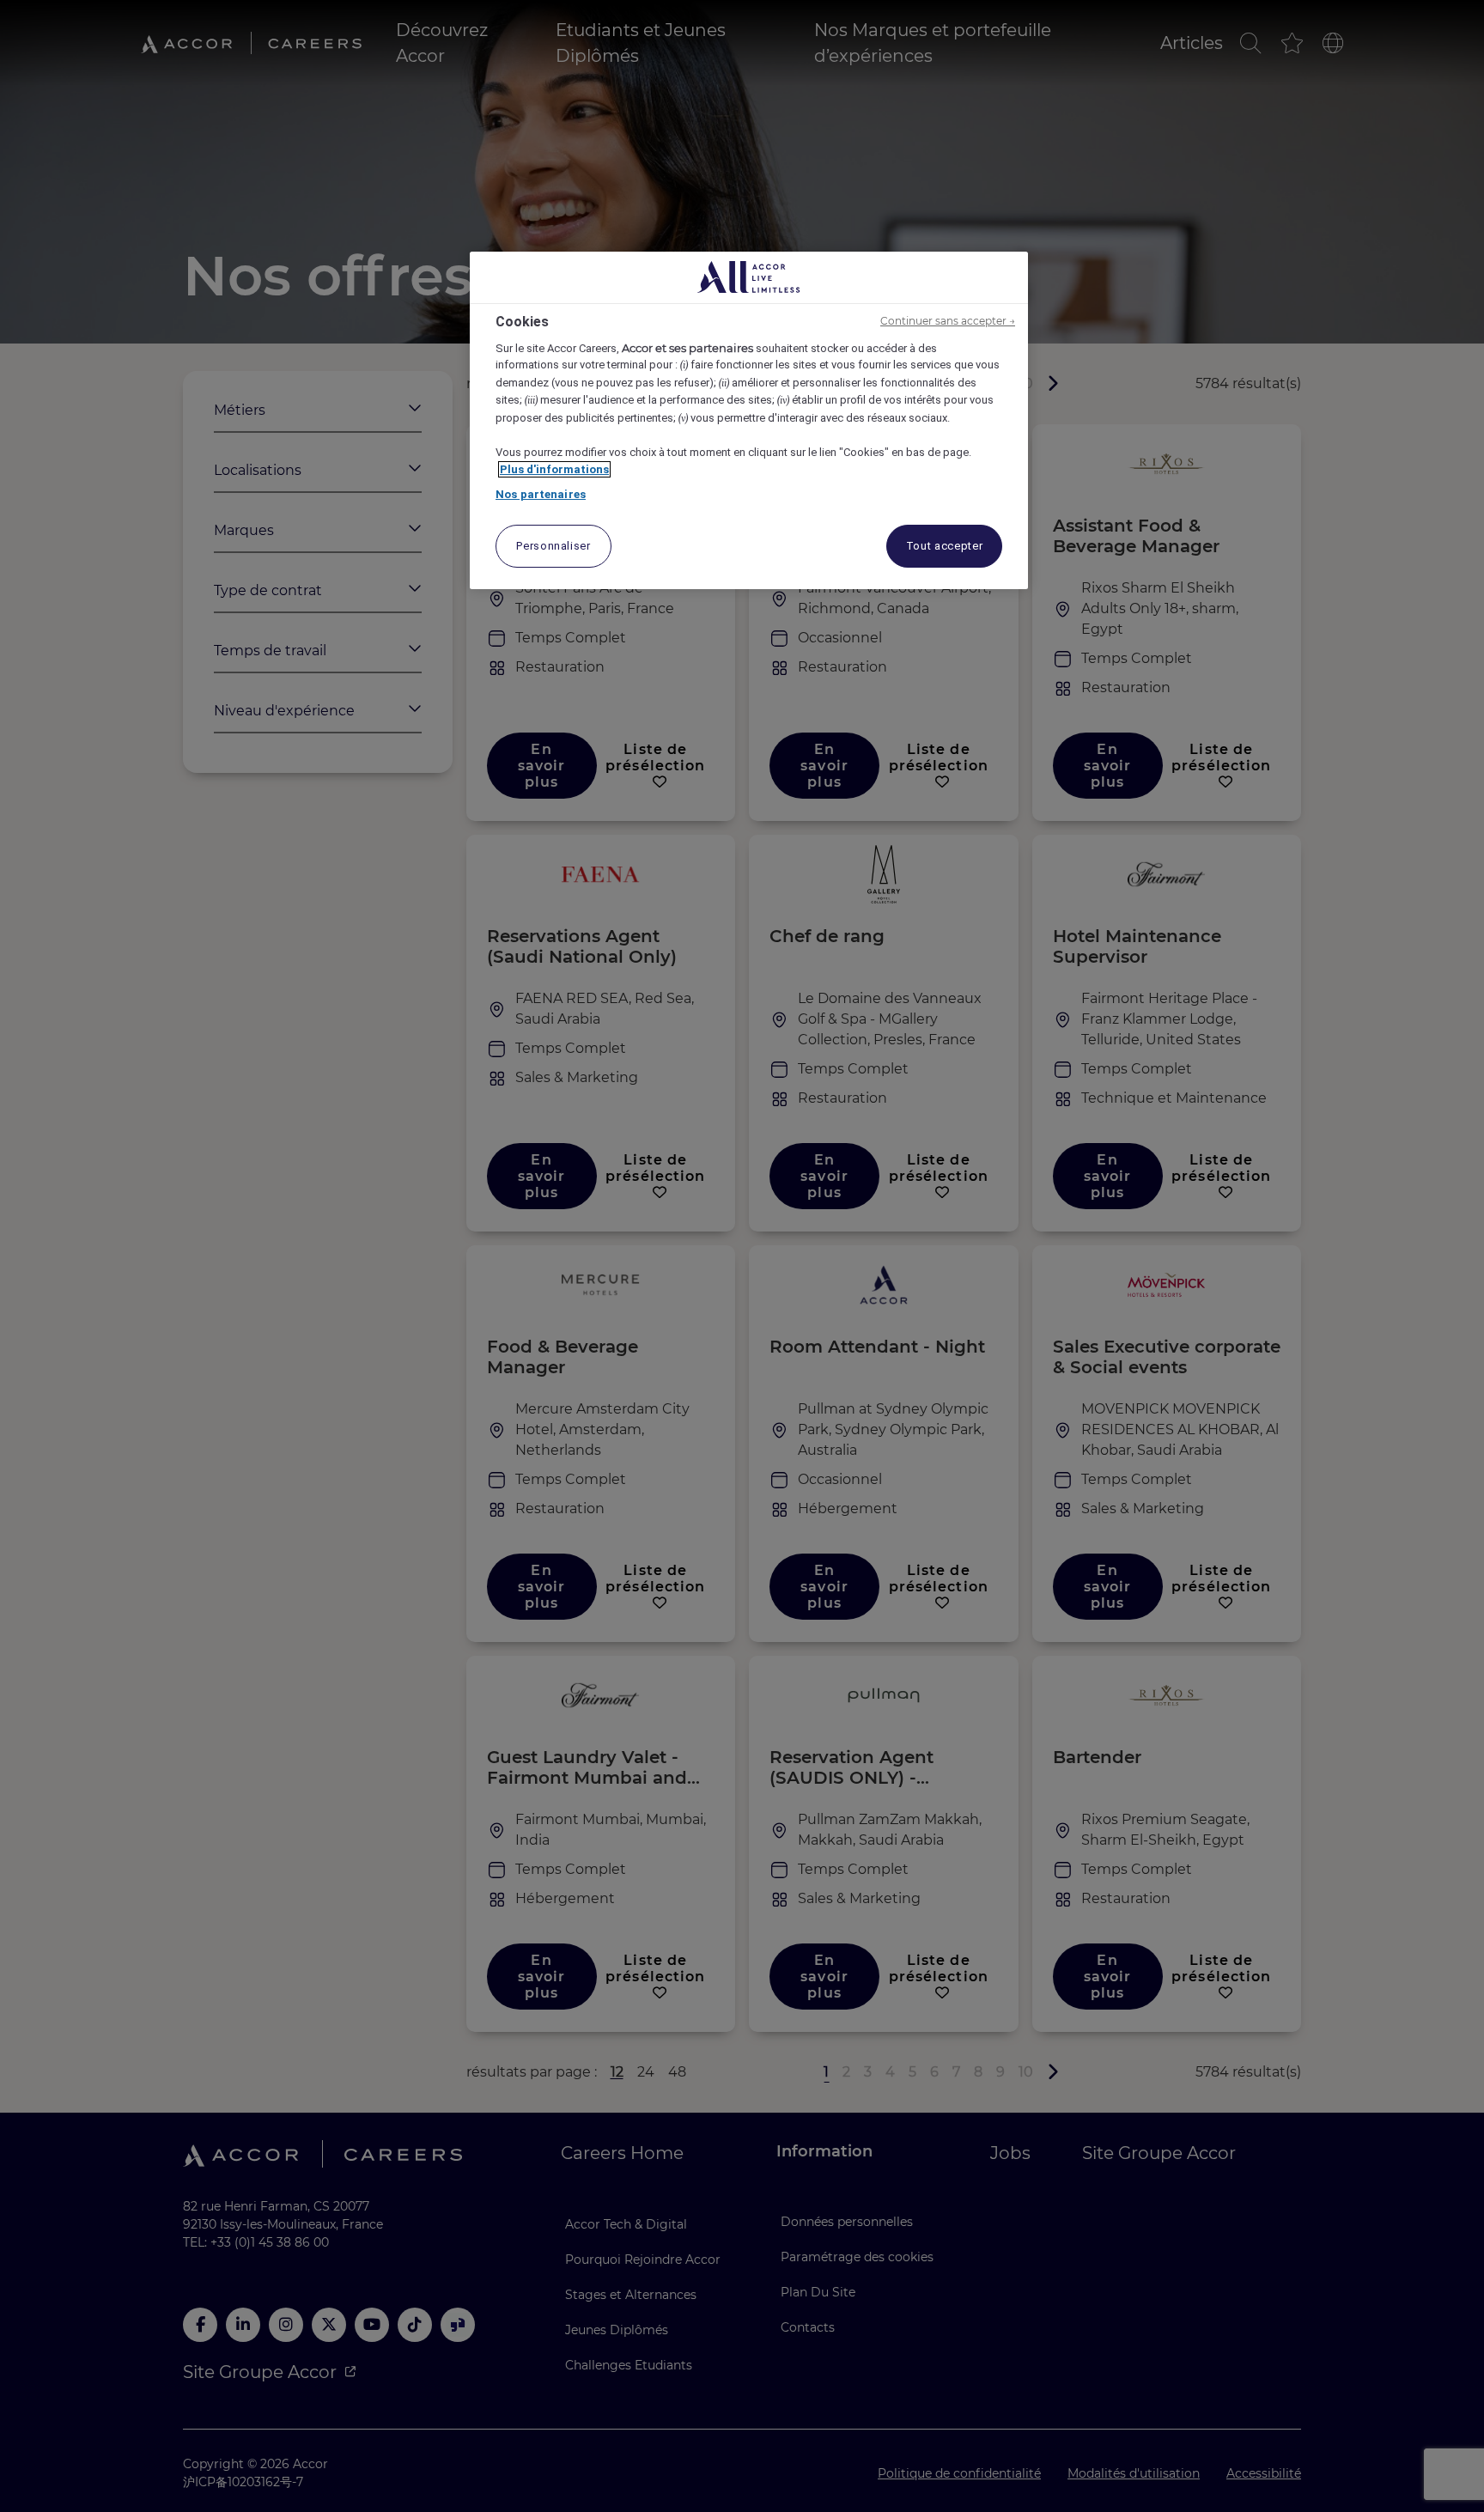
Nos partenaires (541, 494)
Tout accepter (944, 546)
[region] (749, 420)
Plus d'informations (554, 469)
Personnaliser (553, 546)
